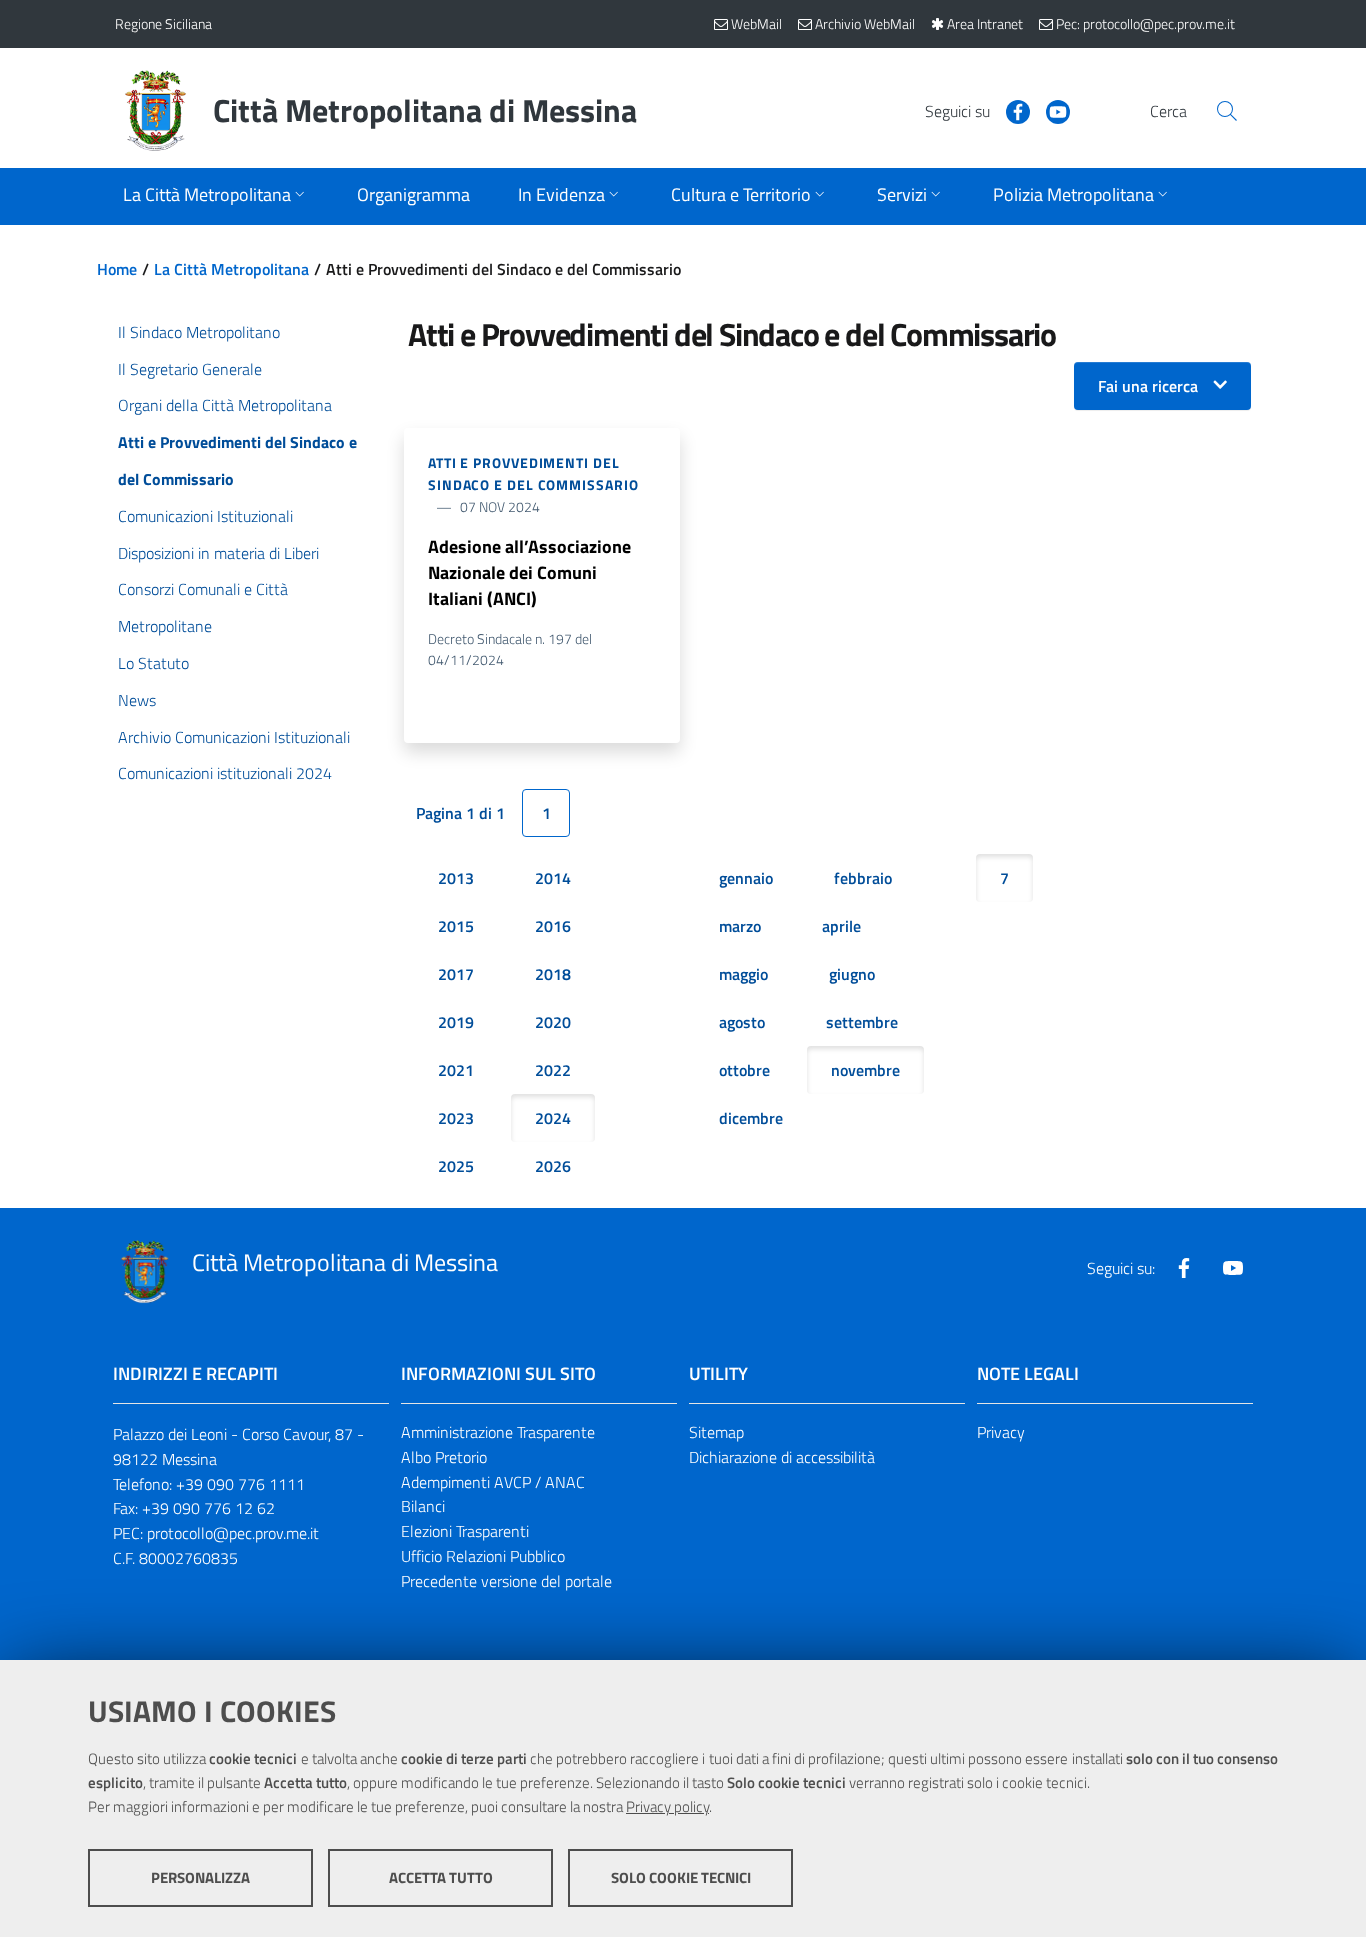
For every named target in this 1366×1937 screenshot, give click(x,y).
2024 (553, 1118)
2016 (553, 926)
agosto (742, 1022)
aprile (841, 926)
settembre (862, 1022)
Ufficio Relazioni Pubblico (483, 1556)
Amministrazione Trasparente (498, 1432)
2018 (553, 974)
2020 (553, 1022)
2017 (456, 974)
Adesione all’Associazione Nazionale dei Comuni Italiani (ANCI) (529, 572)
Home (117, 269)
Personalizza (200, 1877)
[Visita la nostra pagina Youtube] (1050, 110)
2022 (553, 1070)
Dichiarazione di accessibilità (782, 1457)
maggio (743, 974)
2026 (553, 1166)
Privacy (1001, 1432)
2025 (456, 1166)
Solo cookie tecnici (681, 1877)
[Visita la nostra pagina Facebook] (1010, 110)
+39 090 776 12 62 (208, 1508)
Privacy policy (667, 1806)
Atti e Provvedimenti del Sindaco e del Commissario (533, 473)
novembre (865, 1070)
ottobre (744, 1070)
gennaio (746, 878)
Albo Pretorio (444, 1457)
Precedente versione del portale (506, 1581)
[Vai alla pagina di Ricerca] (1227, 111)
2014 (553, 878)
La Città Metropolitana (231, 269)
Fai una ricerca (1148, 386)
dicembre (751, 1118)
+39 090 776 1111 (240, 1484)
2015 (456, 926)
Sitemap (716, 1432)
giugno (852, 974)
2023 (456, 1118)
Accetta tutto (441, 1877)
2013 (456, 878)
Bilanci (423, 1506)
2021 (456, 1070)
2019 (456, 1022)
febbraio (863, 878)
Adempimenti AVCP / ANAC (493, 1482)
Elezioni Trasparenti (465, 1531)
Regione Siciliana (163, 23)
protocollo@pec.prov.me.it (233, 1533)
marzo (740, 926)
